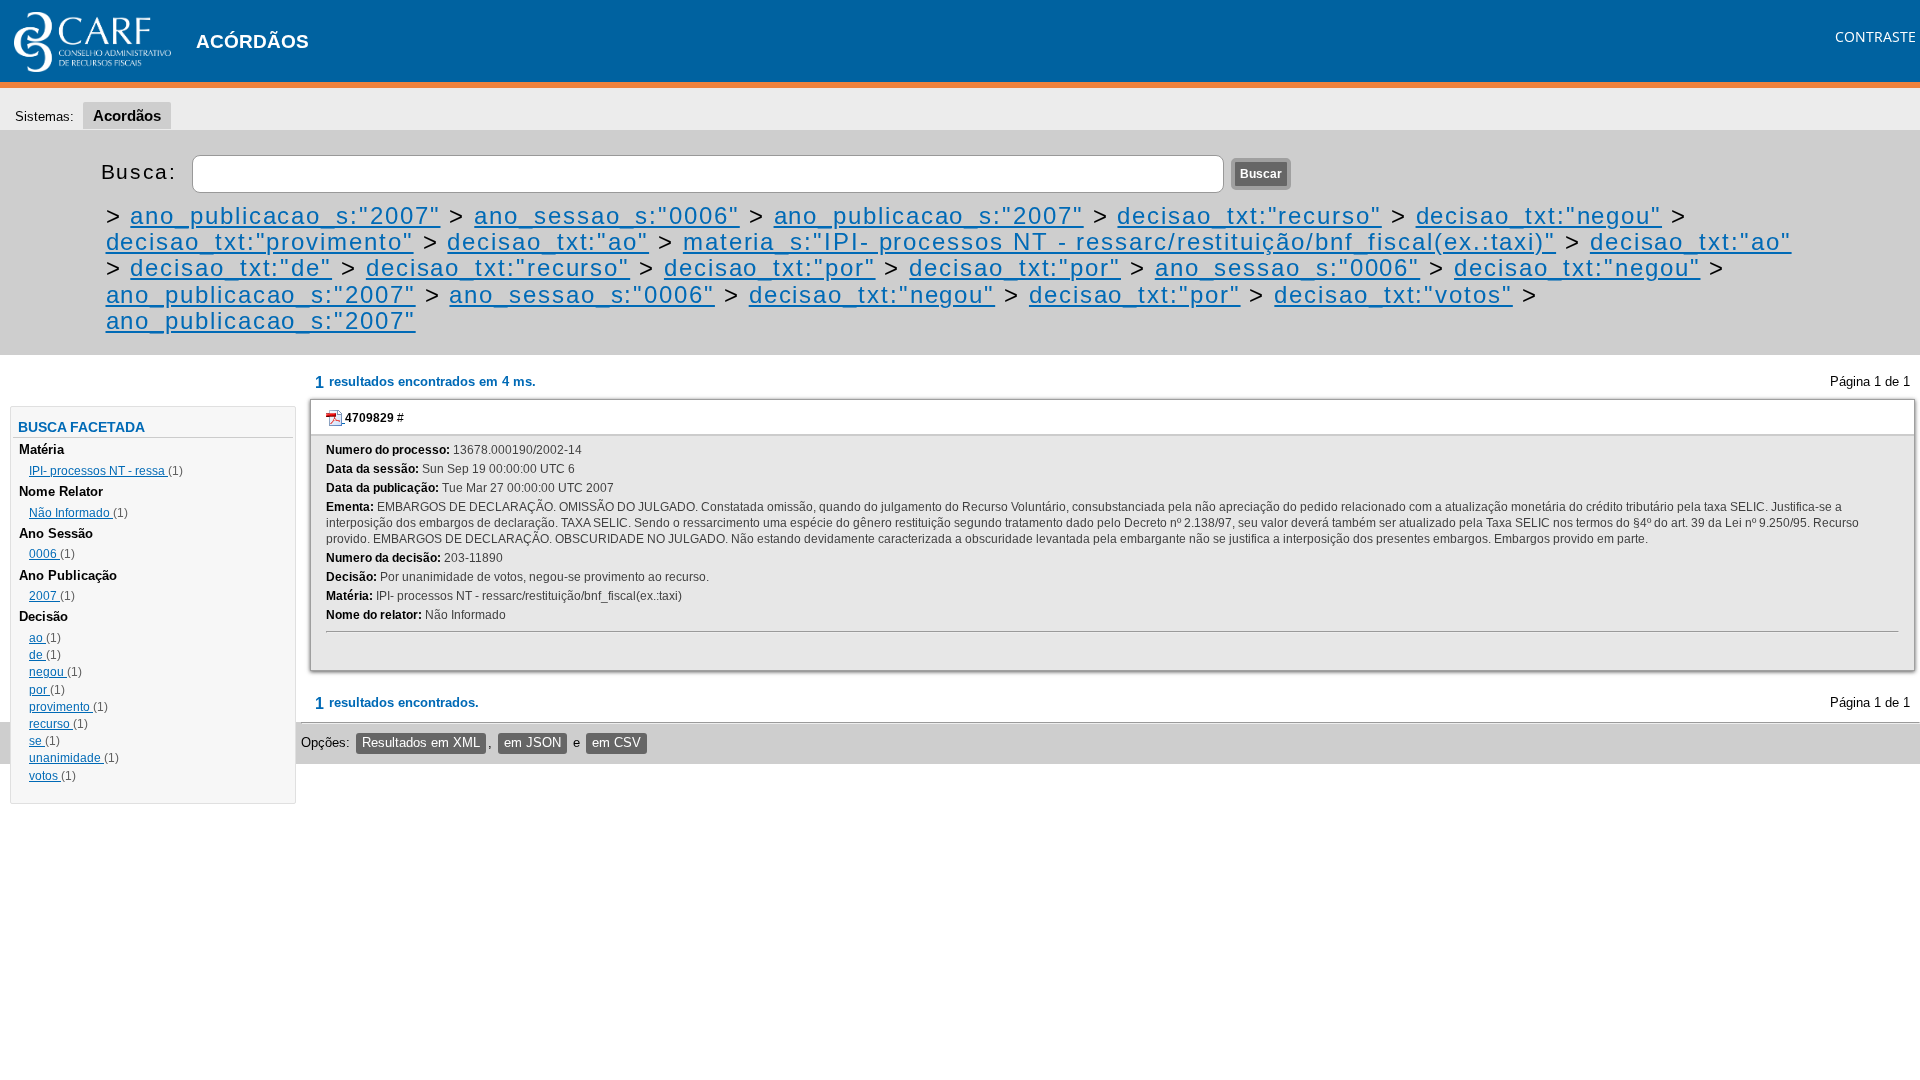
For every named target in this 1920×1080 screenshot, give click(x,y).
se (37, 741)
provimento (61, 707)
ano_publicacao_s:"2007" (285, 215)
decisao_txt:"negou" (1539, 215)
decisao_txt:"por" (770, 267)
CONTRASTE (1875, 36)
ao (37, 638)
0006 (44, 554)
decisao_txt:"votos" (1393, 294)
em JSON (532, 742)
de (37, 655)
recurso (51, 724)
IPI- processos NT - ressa (98, 471)
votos (45, 776)
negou (48, 672)
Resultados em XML (421, 742)
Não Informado (71, 513)
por (39, 690)
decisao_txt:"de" (231, 267)
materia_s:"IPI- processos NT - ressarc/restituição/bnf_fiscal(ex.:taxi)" (1119, 241)
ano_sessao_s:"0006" (606, 215)
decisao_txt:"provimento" (260, 241)
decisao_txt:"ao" (548, 241)
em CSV (616, 742)
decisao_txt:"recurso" (1249, 215)
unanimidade (66, 758)
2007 (44, 596)
